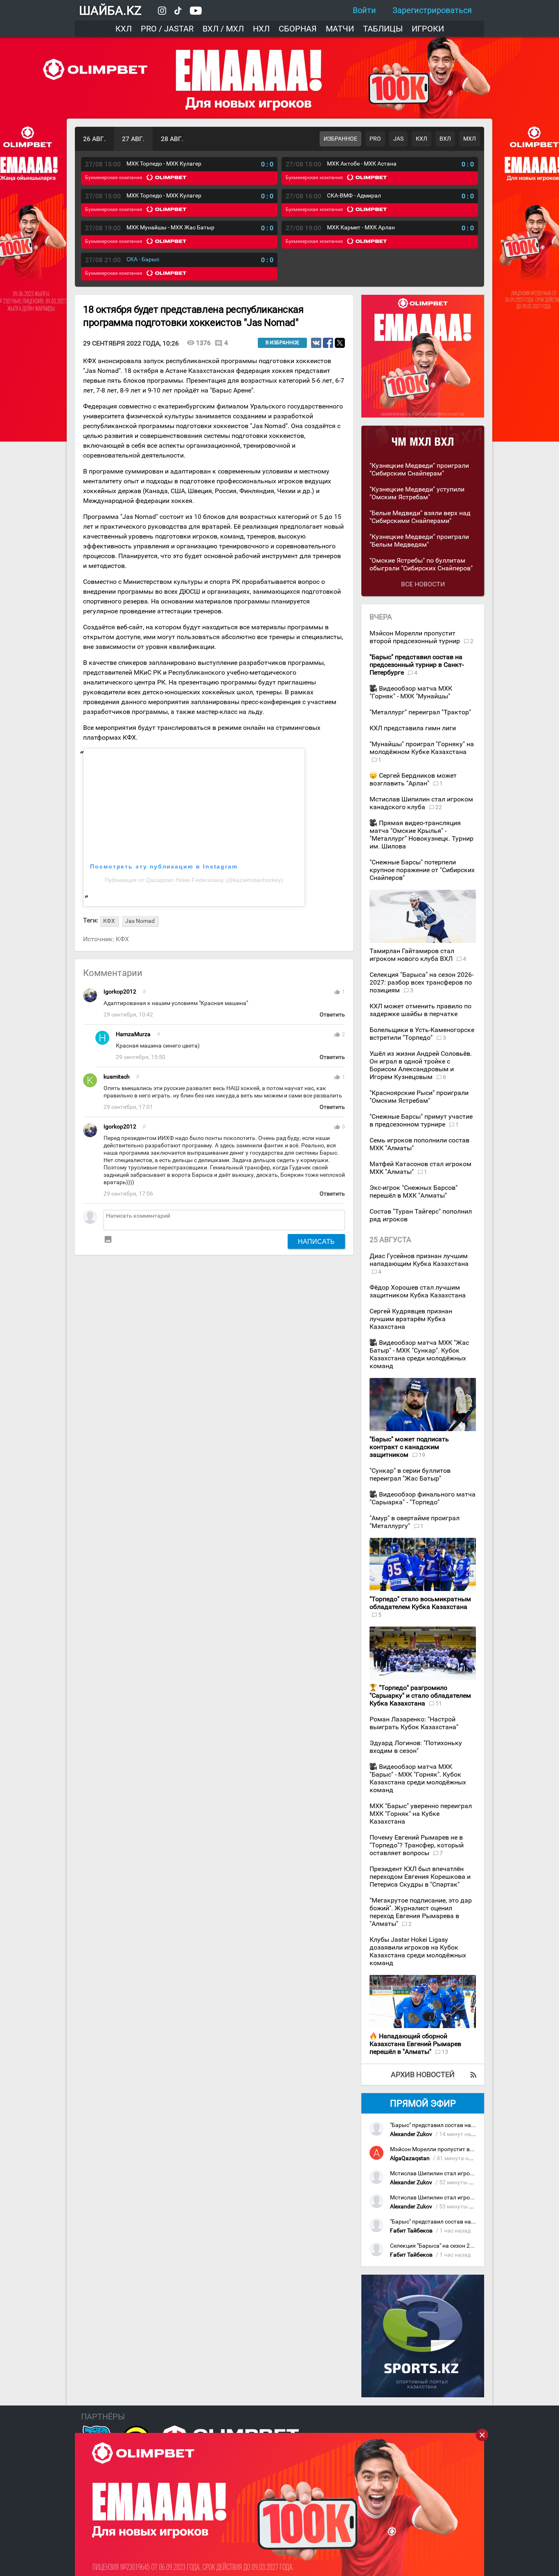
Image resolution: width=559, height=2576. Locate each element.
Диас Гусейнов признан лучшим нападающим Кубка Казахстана (419, 1260)
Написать (316, 1241)
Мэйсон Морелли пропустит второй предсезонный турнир (416, 637)
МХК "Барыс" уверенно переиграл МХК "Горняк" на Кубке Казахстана (421, 1814)
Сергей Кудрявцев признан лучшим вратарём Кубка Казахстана (411, 1319)
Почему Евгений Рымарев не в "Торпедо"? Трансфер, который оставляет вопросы (417, 1845)
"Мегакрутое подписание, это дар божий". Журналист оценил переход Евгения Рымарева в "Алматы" (421, 1912)
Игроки (428, 29)
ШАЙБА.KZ (110, 10)
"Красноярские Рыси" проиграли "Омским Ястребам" (419, 1097)
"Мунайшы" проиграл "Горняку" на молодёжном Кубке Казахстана (422, 748)
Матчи (340, 29)
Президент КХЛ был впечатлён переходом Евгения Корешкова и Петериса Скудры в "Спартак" (420, 1877)
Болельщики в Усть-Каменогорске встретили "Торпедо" (422, 1034)
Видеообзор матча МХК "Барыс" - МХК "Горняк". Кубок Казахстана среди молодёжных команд (418, 1778)
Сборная (298, 29)
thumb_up (337, 992)
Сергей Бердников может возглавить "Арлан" (413, 779)
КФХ (122, 939)
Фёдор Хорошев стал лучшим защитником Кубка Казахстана (418, 1291)
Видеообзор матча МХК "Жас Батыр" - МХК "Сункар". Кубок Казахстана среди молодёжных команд (419, 1354)
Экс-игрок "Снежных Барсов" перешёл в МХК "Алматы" (414, 1192)
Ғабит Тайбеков (411, 2231)
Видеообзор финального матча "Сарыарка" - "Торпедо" (423, 1498)
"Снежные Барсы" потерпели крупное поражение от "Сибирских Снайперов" (422, 870)
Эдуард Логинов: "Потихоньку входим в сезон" (416, 1747)
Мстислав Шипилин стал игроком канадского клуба (421, 803)
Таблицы (383, 29)
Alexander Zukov (411, 2134)
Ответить (332, 1015)
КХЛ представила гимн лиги (413, 728)
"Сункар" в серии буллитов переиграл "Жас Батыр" (410, 1474)
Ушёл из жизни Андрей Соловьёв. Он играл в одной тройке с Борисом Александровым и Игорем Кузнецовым (421, 1065)
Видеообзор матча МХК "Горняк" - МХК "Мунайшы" (411, 692)
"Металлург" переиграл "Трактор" (420, 712)
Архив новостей (423, 2074)
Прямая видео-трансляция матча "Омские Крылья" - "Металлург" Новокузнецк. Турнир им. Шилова (422, 835)
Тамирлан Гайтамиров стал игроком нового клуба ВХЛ (412, 955)
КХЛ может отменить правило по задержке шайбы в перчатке (420, 1010)
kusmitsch (117, 1077)
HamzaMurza (133, 1034)
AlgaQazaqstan (410, 2158)
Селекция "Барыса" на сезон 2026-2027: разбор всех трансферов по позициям (422, 982)
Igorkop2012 (120, 992)
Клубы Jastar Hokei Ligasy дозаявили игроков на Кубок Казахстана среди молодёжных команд (418, 1951)
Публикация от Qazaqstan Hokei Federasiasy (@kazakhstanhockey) (194, 880)
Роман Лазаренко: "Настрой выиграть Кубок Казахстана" (414, 1723)
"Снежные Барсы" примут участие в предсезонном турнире (421, 1120)
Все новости (423, 584)
